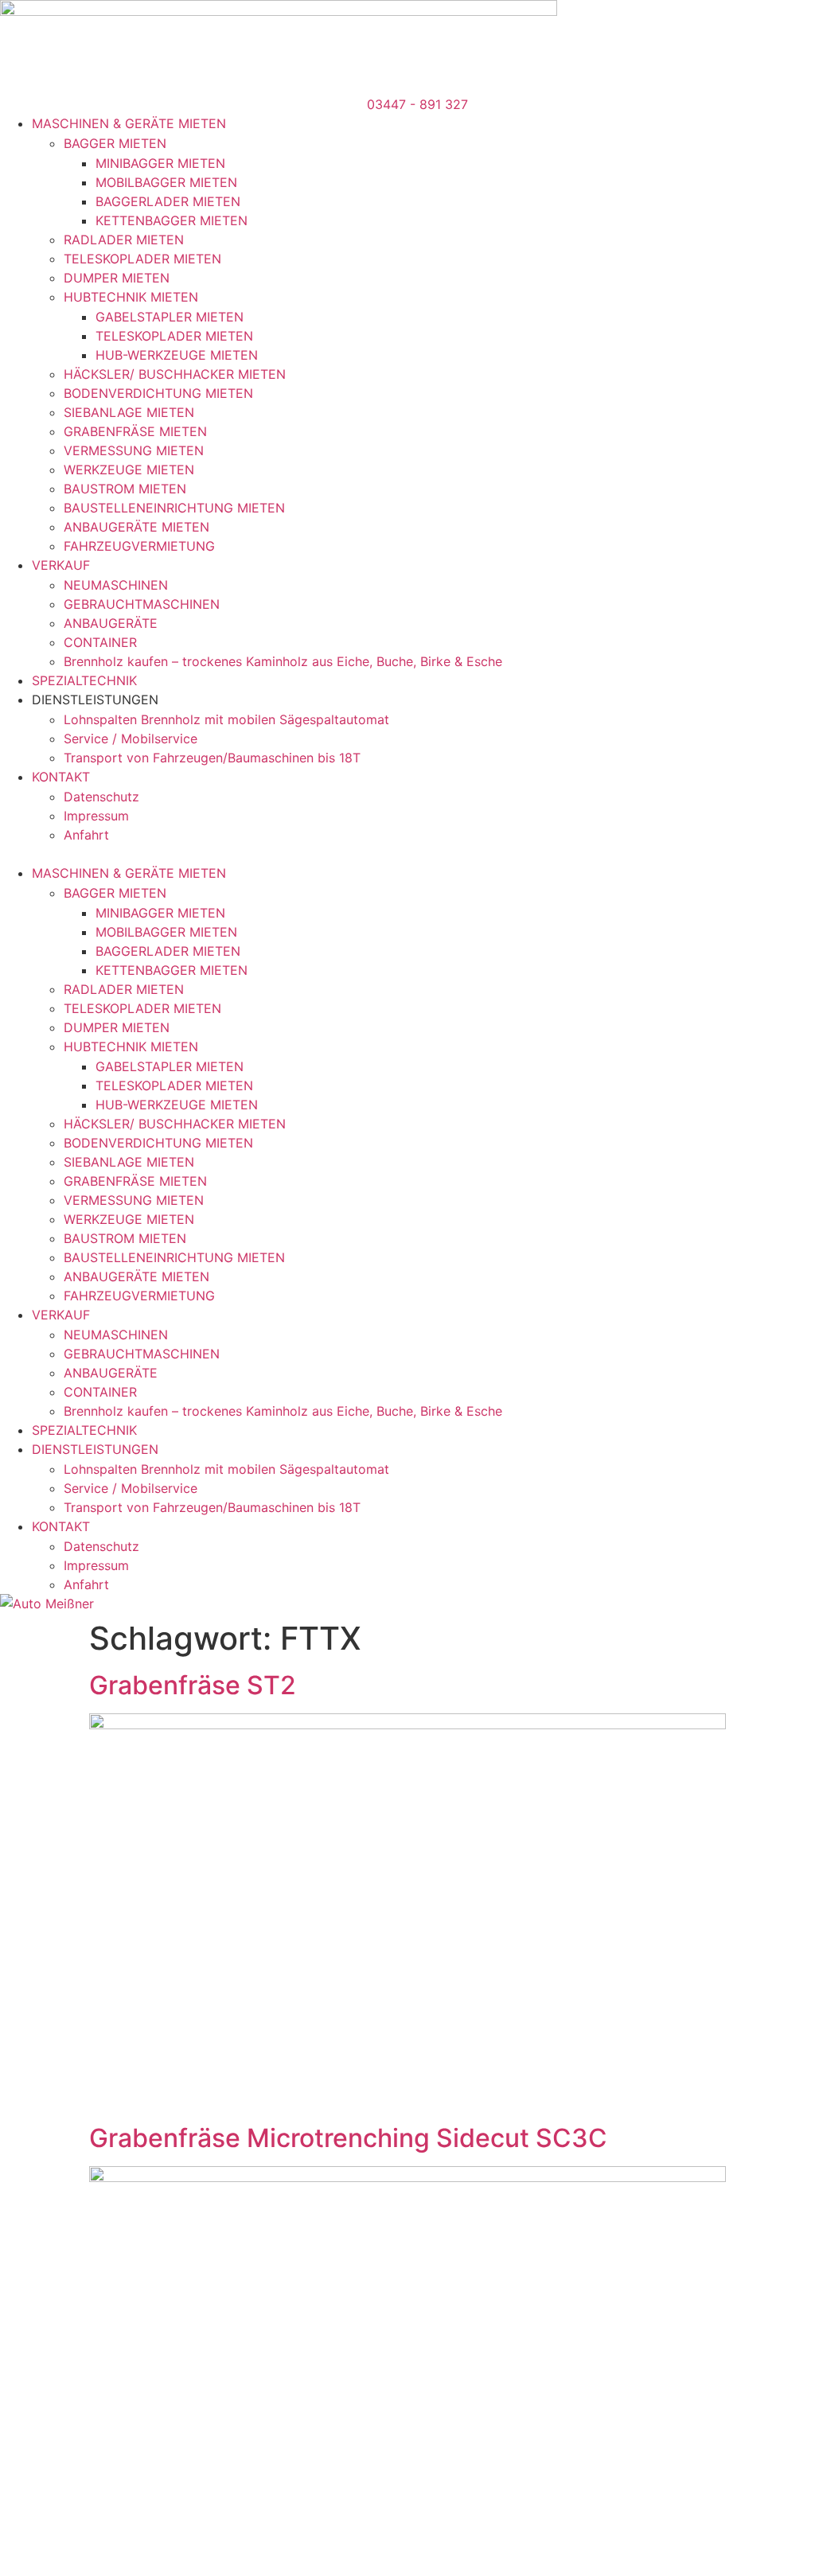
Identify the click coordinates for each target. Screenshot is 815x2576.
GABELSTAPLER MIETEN (170, 317)
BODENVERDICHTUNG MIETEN (158, 393)
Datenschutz (101, 797)
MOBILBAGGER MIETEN (166, 182)
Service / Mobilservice (131, 739)
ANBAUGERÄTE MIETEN (136, 527)
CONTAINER (100, 642)
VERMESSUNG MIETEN (134, 450)
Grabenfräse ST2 (193, 1685)
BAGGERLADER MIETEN (168, 201)
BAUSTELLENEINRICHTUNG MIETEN (174, 508)
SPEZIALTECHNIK (84, 680)
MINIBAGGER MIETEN (160, 163)
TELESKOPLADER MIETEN (142, 259)
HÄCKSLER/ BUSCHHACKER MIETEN (175, 374)
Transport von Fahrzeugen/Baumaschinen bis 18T (212, 758)
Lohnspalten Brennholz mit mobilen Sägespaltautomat (226, 719)
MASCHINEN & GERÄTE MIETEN (129, 123)
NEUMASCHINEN (116, 585)
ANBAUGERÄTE (111, 623)
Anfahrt (86, 835)
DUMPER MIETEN (117, 278)
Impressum (96, 816)
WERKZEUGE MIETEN (129, 470)
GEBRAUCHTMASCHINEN (142, 604)
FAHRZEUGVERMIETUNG (139, 546)
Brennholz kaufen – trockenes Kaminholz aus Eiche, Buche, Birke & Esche (283, 661)
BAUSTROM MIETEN (125, 489)
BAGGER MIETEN (115, 143)
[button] (407, 854)
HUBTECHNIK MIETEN (131, 297)
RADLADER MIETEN (124, 240)
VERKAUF (61, 565)
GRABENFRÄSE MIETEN (135, 431)
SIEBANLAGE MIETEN (129, 412)
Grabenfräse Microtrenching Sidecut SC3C (348, 2138)
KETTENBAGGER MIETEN (172, 220)
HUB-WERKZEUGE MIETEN (177, 355)
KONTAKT (61, 777)
